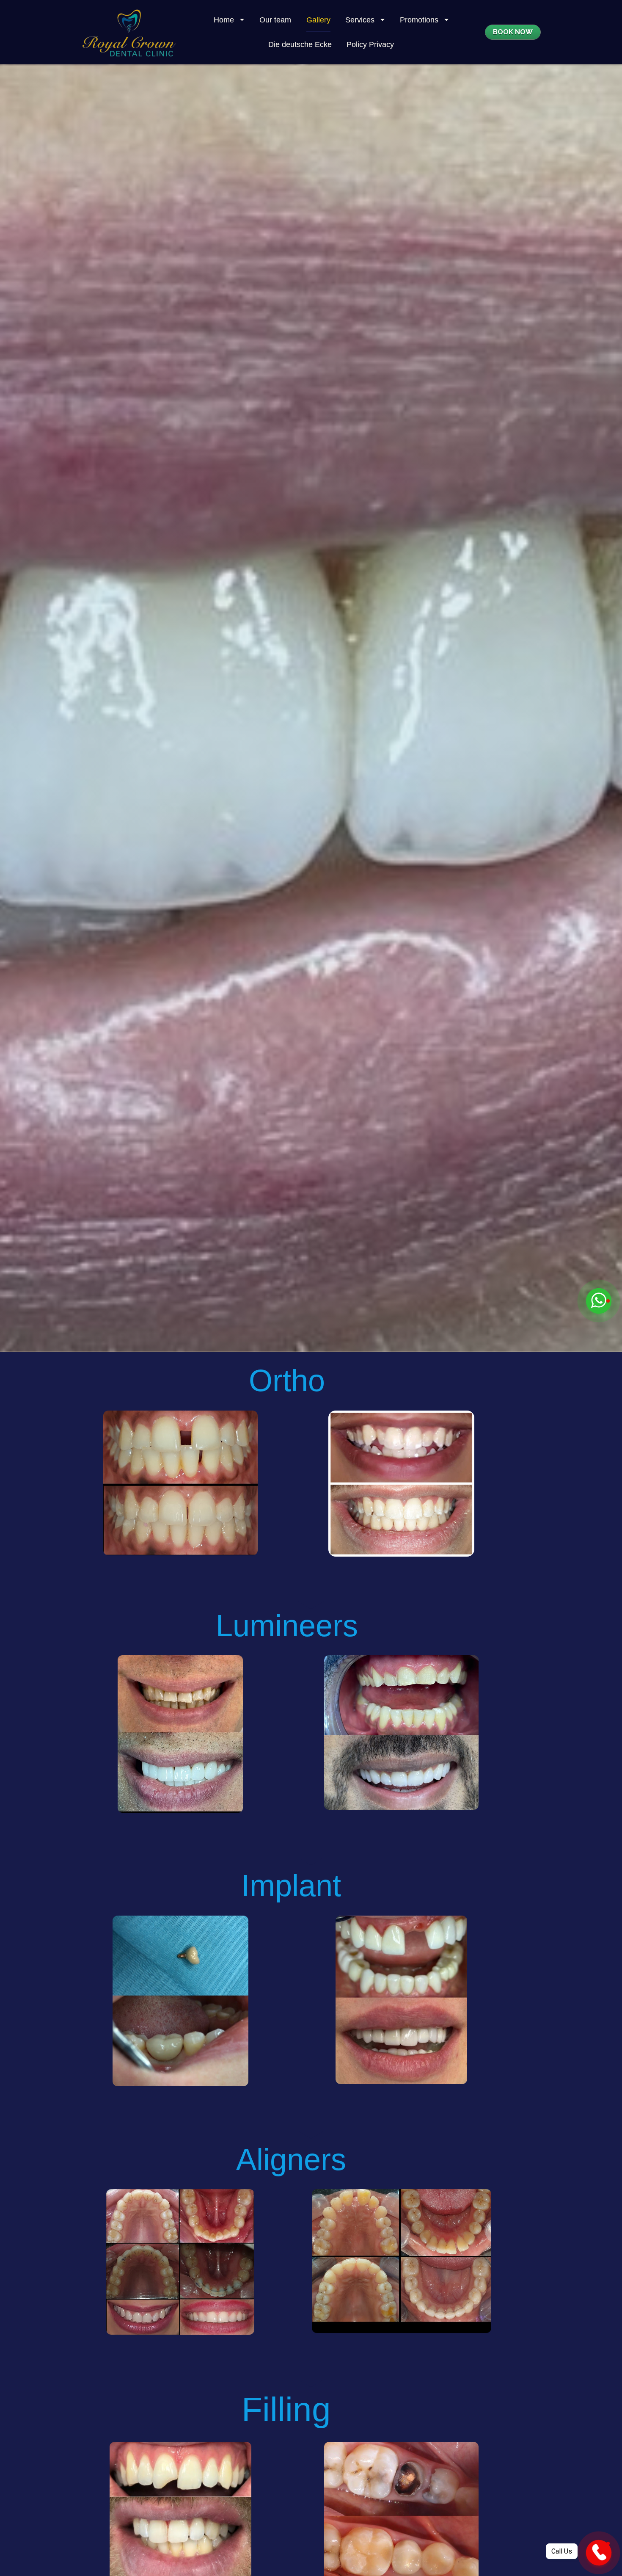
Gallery (318, 20)
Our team (275, 20)
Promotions (419, 20)
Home (224, 20)
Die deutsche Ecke (300, 44)
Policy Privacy (370, 44)
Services (360, 20)
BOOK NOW (513, 32)
